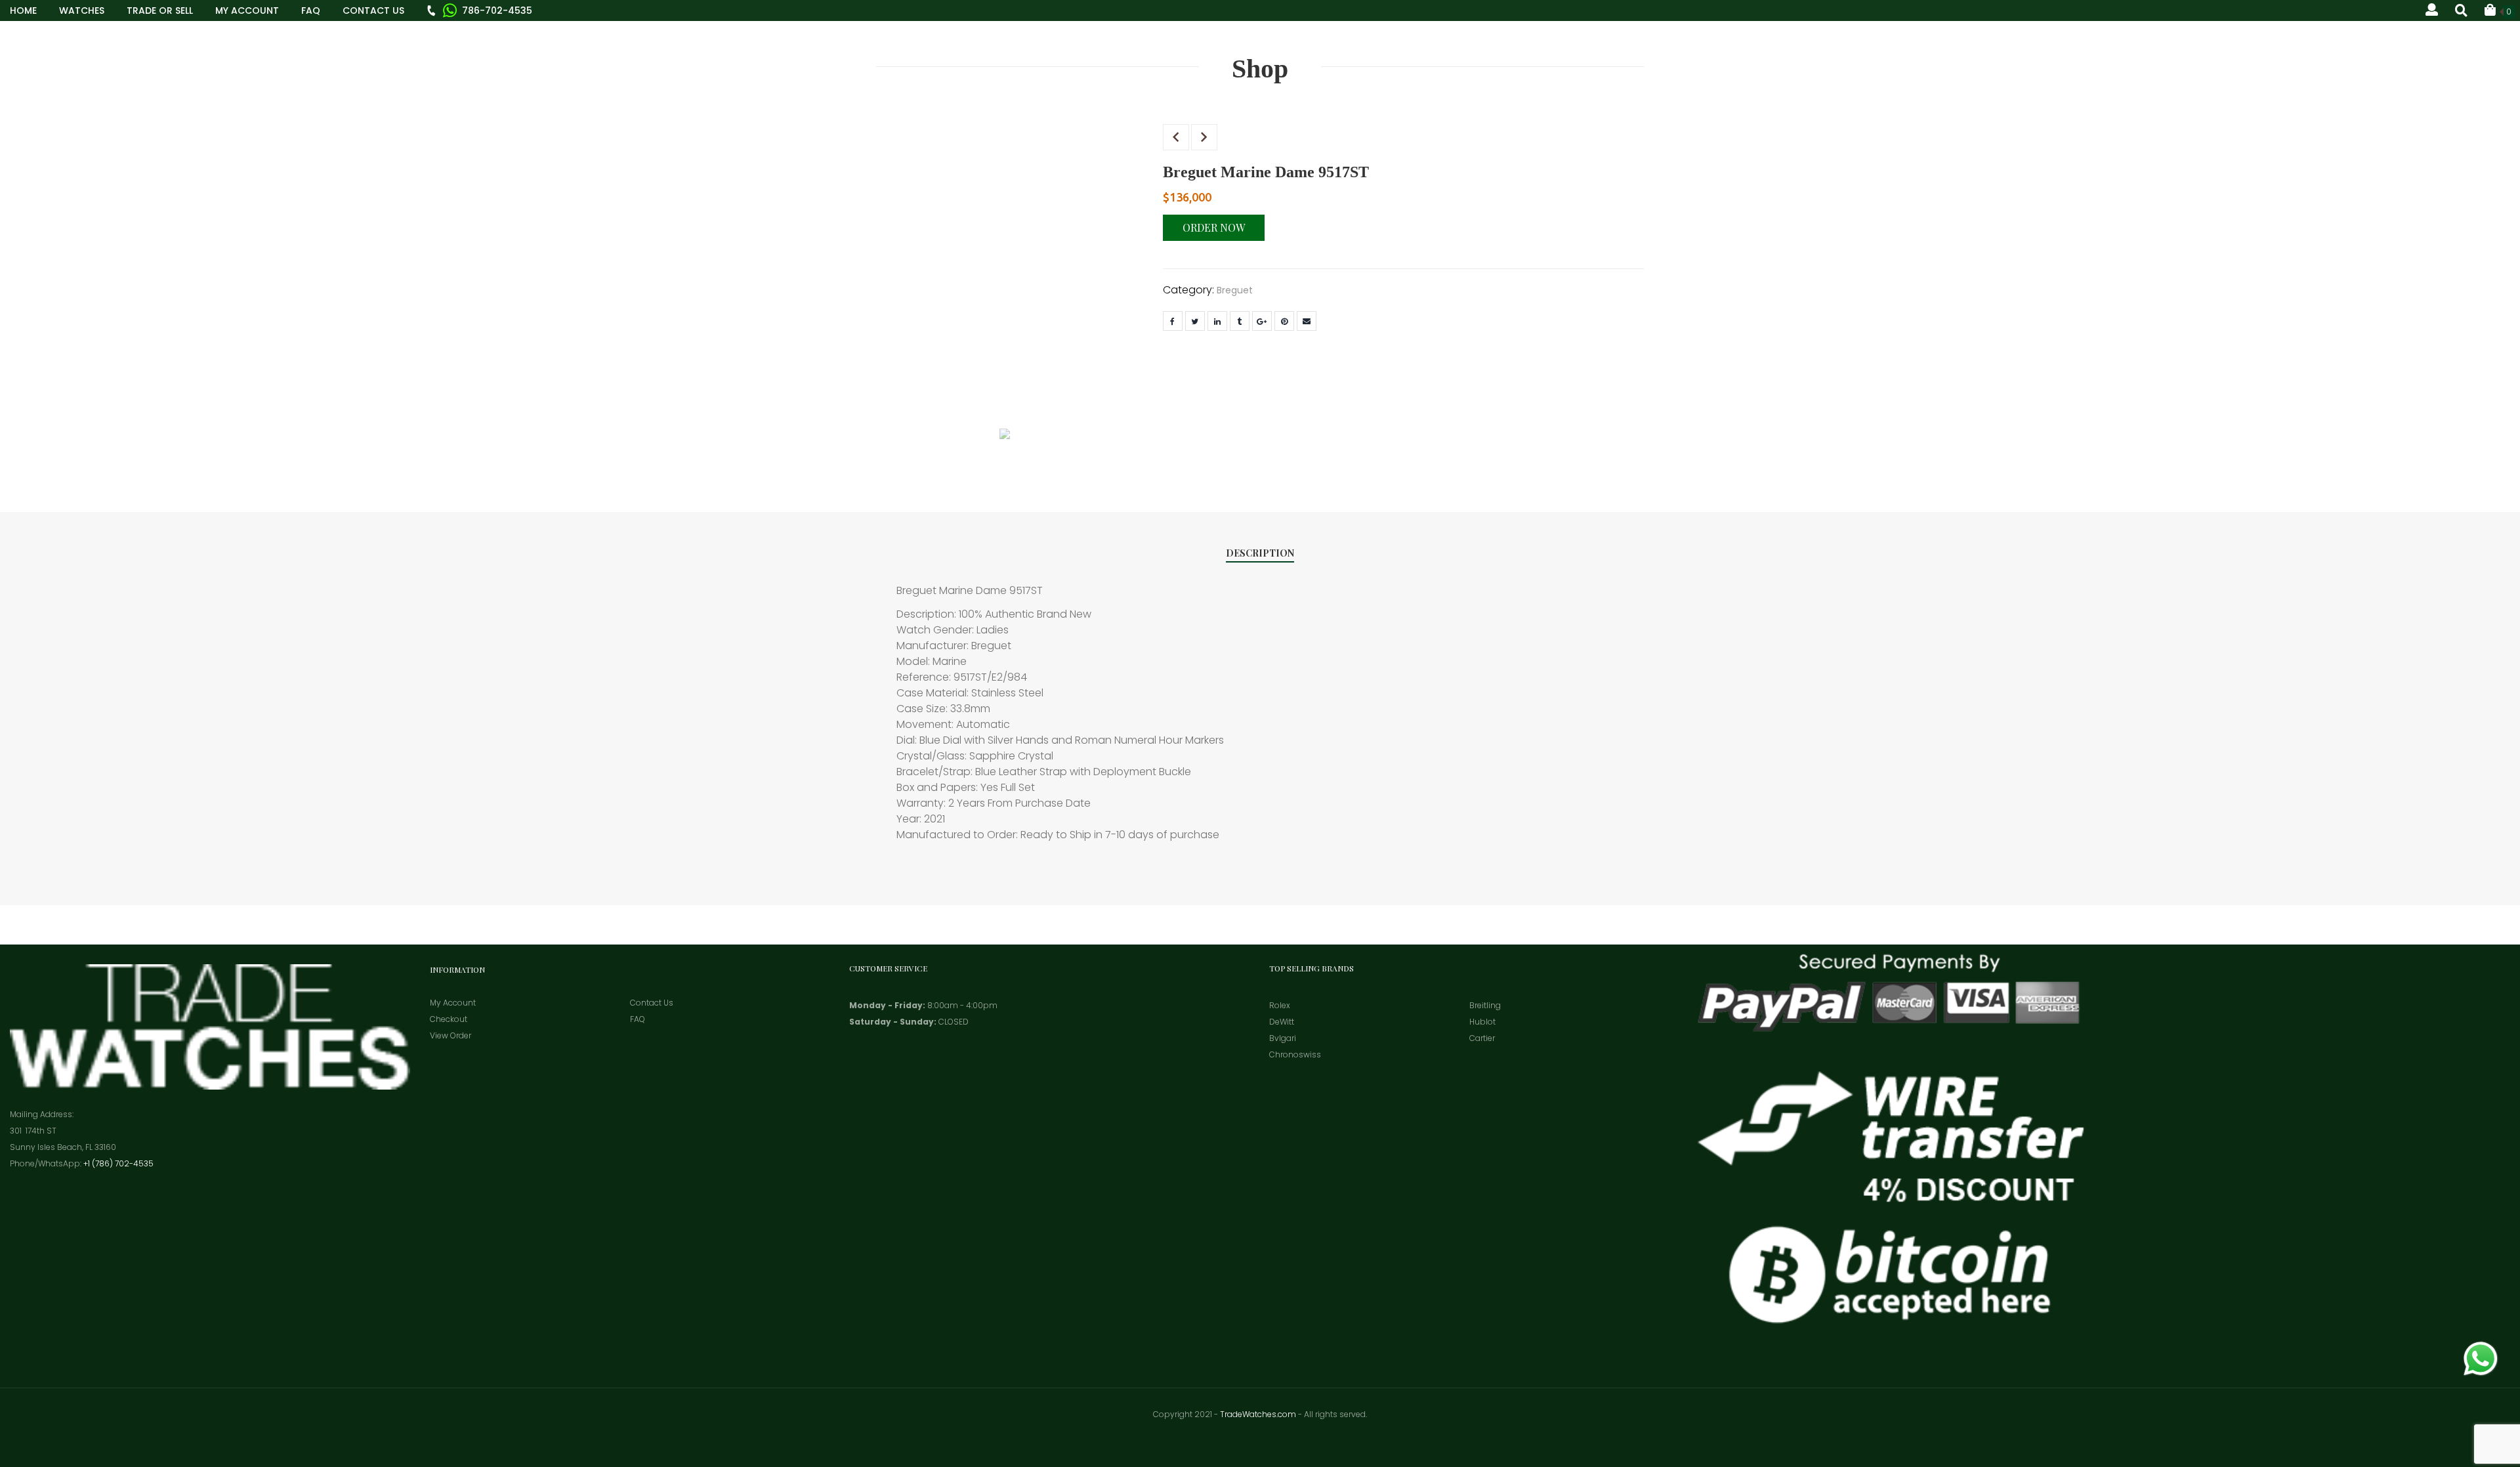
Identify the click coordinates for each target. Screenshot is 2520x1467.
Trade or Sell (160, 11)
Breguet (1235, 290)
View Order (451, 1035)
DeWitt (1282, 1022)
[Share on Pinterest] (1284, 321)
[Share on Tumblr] (1240, 321)
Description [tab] (1260, 553)
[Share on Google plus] (1262, 321)
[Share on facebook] (1173, 321)
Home (23, 11)
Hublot (1482, 1022)
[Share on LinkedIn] (1217, 321)
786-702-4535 (497, 11)
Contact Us (373, 11)
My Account (247, 11)
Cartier (1482, 1038)
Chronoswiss (1295, 1054)
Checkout (449, 1019)
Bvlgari (1283, 1038)
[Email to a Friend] (1307, 321)
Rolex (1280, 1005)
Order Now (1214, 227)
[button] (2500, 10)
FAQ (311, 11)
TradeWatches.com (1258, 1414)
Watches (82, 11)
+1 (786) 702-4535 (118, 1163)
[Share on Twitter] (1195, 321)
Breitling (1485, 1005)
